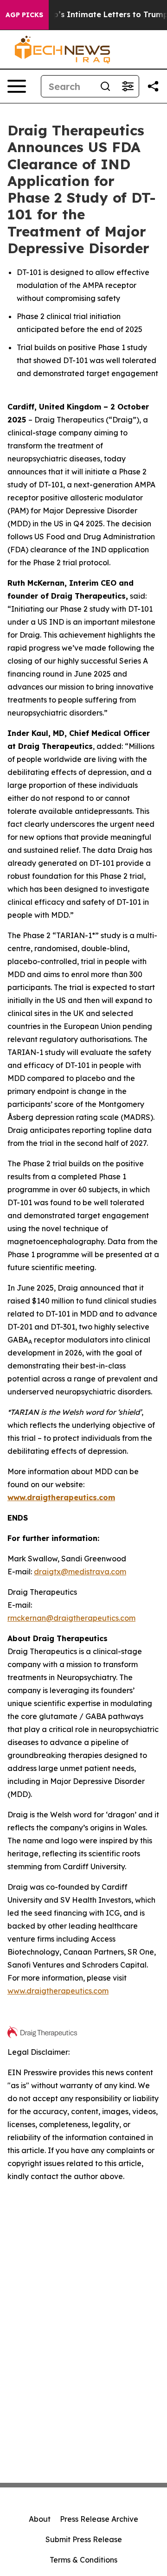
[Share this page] (153, 86)
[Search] (105, 86)
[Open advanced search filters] (128, 86)
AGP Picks (24, 15)
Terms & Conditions (83, 2560)
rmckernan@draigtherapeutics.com (71, 1618)
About (40, 2519)
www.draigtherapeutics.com (58, 1991)
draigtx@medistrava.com (80, 1572)
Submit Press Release (84, 2539)
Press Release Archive (99, 2519)
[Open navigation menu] (17, 86)
